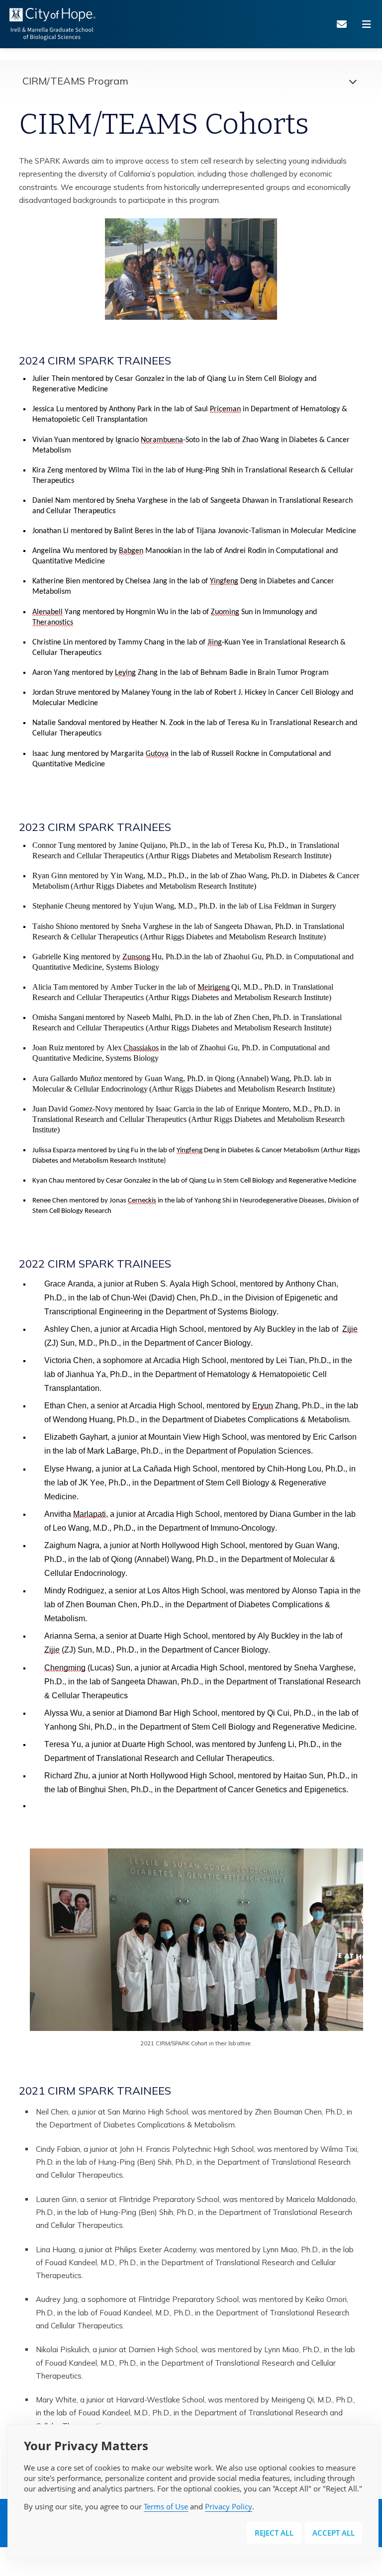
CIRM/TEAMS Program (75, 81)
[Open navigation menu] (370, 24)
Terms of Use (166, 2506)
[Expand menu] (350, 81)
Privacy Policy (229, 2506)
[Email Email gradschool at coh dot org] (345, 24)
